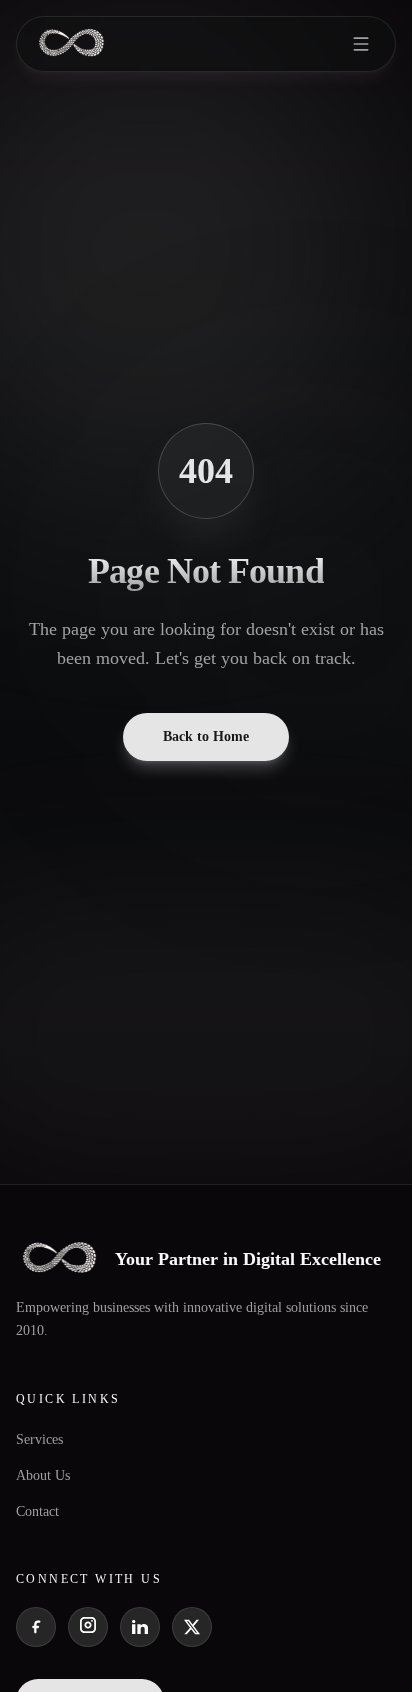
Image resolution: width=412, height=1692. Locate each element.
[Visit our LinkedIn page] (140, 1627)
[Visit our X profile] (192, 1627)
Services (39, 1439)
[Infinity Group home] (71, 44)
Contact (37, 1511)
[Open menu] (361, 44)
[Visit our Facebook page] (36, 1627)
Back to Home (206, 736)
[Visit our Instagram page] (88, 1627)
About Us (43, 1475)
